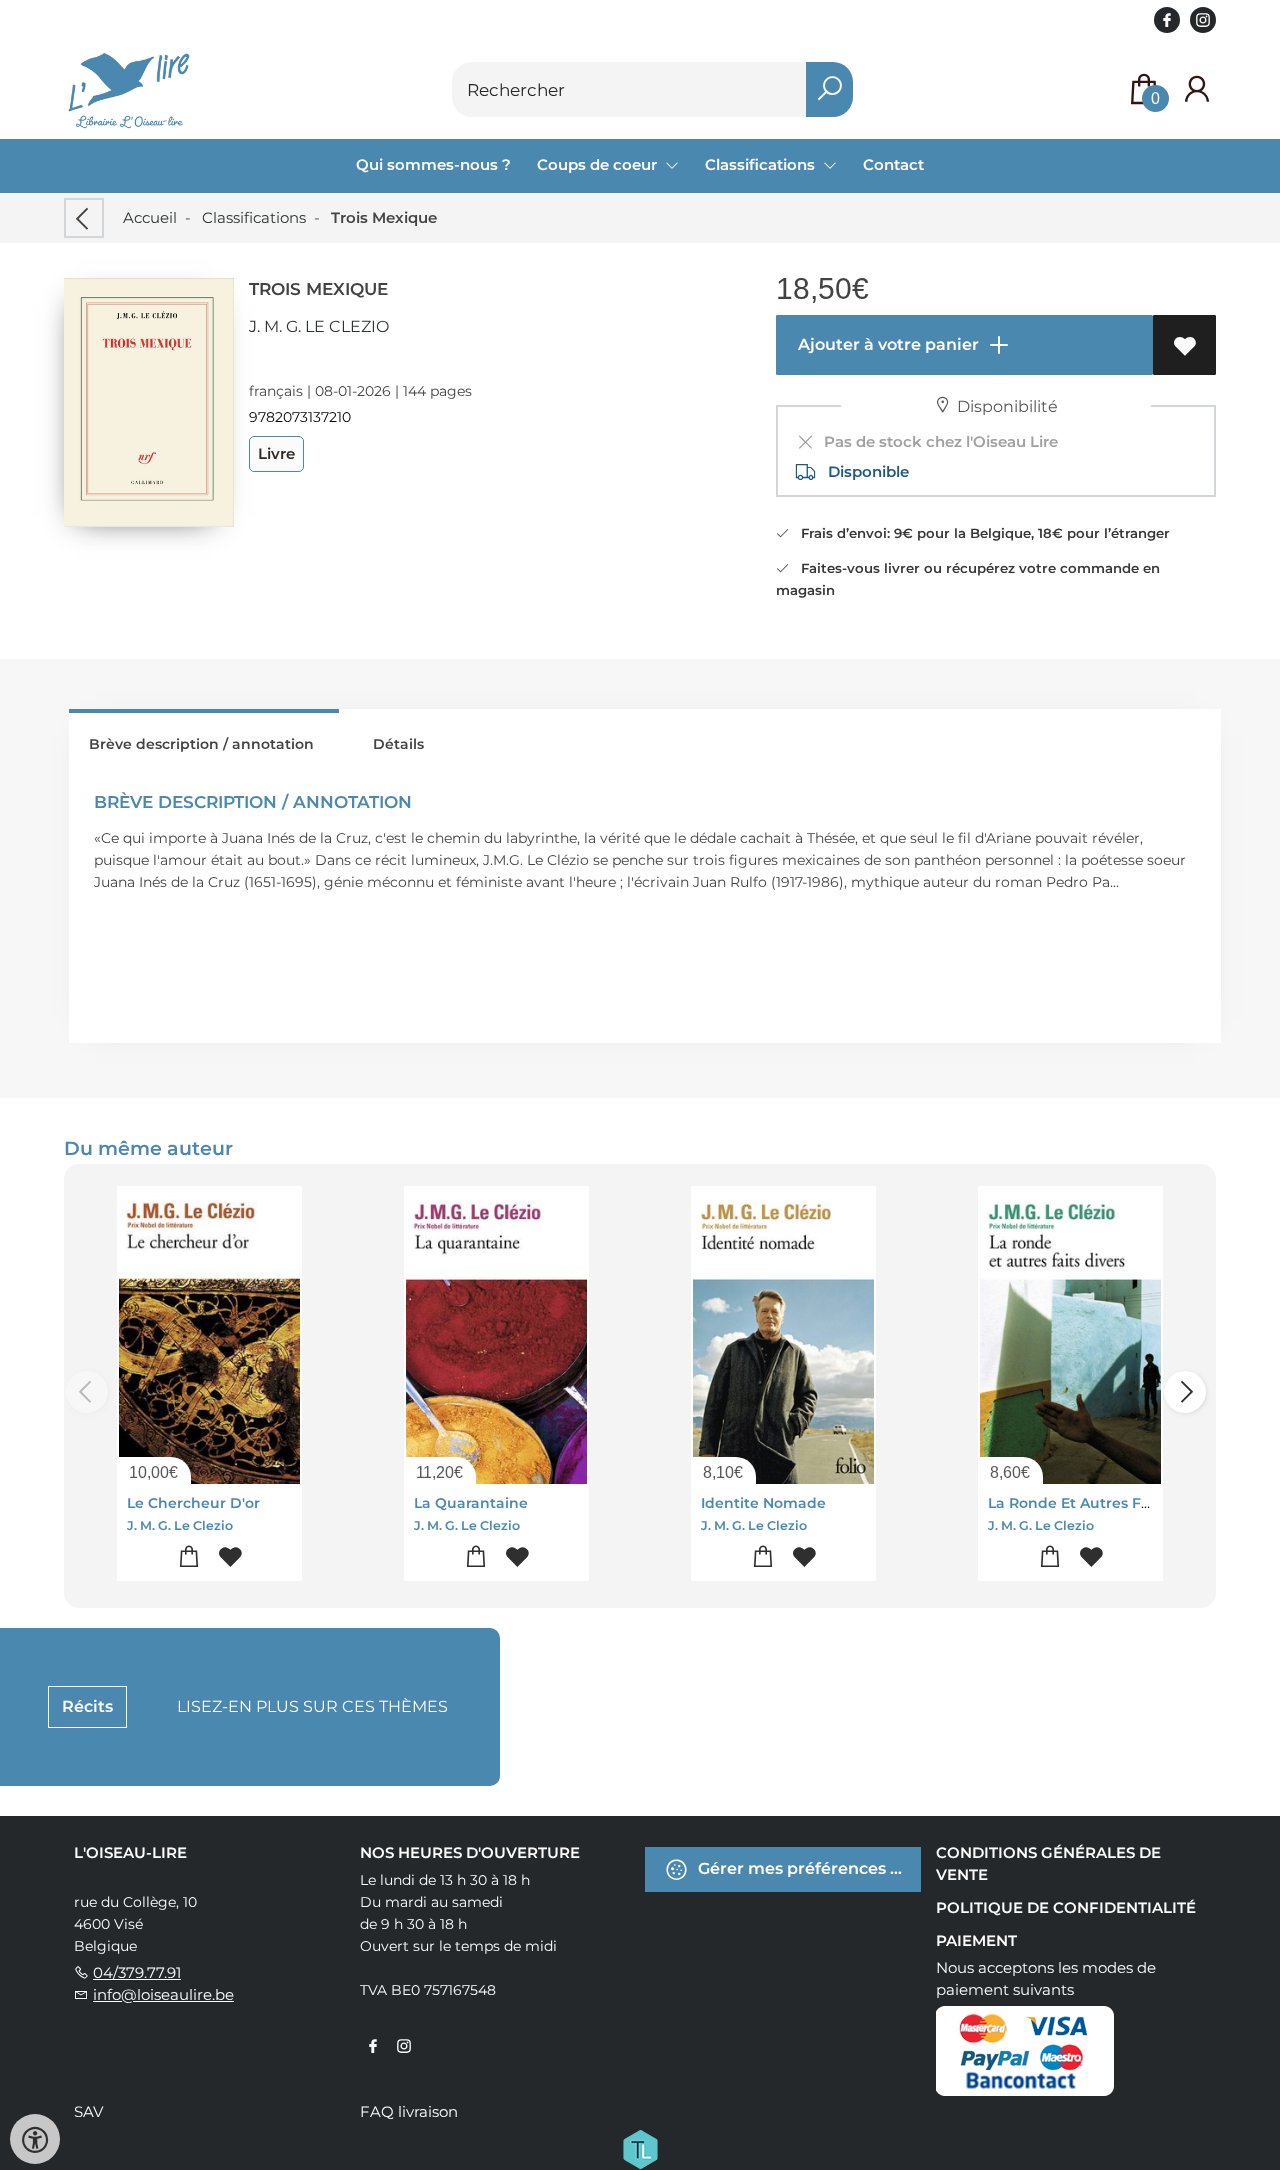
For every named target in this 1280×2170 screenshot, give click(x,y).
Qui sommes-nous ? (433, 164)
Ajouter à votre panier (886, 344)
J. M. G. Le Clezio (319, 326)
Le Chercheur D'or (193, 1503)
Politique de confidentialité (1066, 1907)
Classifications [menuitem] (762, 164)
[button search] (829, 89)
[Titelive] (640, 2147)
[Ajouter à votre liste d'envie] (1184, 345)
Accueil (150, 217)
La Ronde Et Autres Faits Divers (1102, 1503)
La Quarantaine (471, 1503)
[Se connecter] (1197, 89)
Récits (87, 1706)
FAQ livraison (409, 2111)
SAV (88, 2111)
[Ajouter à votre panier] (189, 1557)
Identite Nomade (763, 1503)
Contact (893, 164)
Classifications (254, 217)
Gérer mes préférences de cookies (807, 1867)
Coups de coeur (599, 164)
